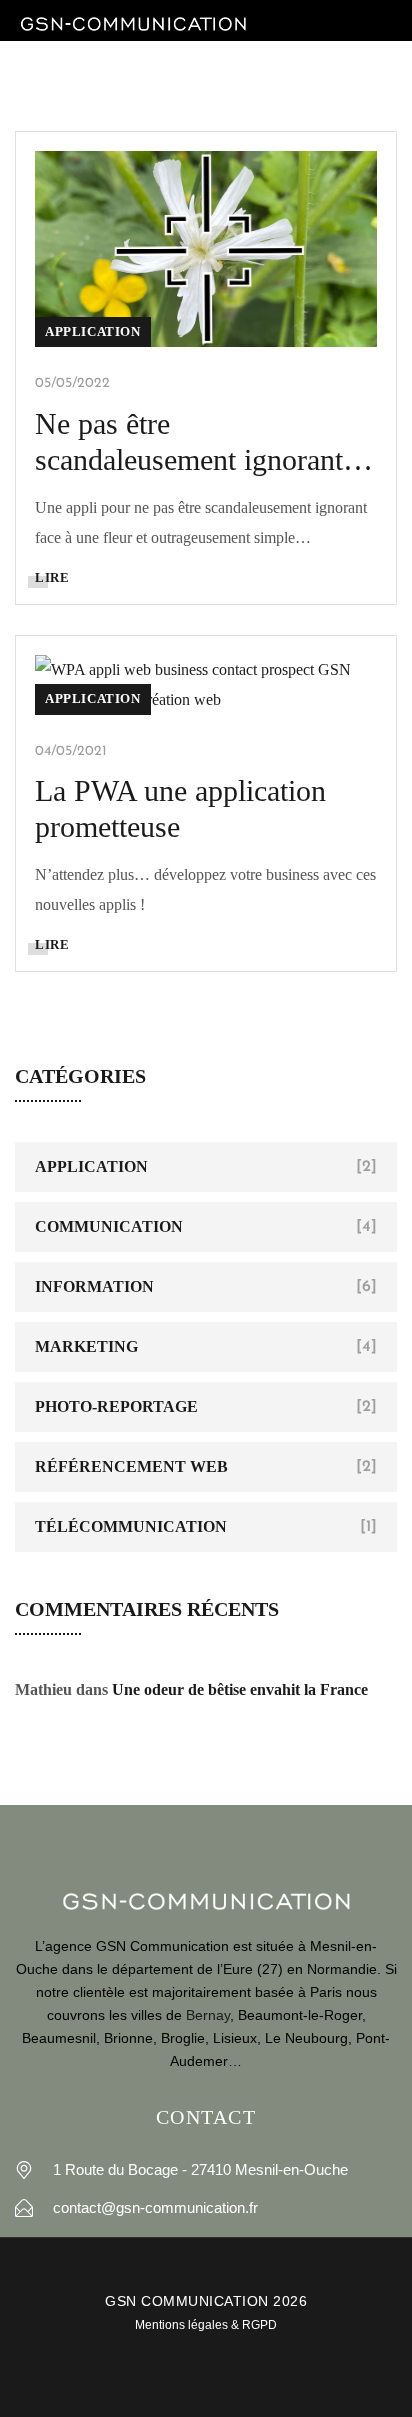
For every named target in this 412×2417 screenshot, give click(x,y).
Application (93, 331)
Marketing (86, 1346)
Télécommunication (131, 1526)
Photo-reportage (116, 1406)
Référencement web (131, 1466)
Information (94, 1286)
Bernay (208, 2015)
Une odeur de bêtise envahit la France (240, 1689)
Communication (109, 1226)
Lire (52, 577)
